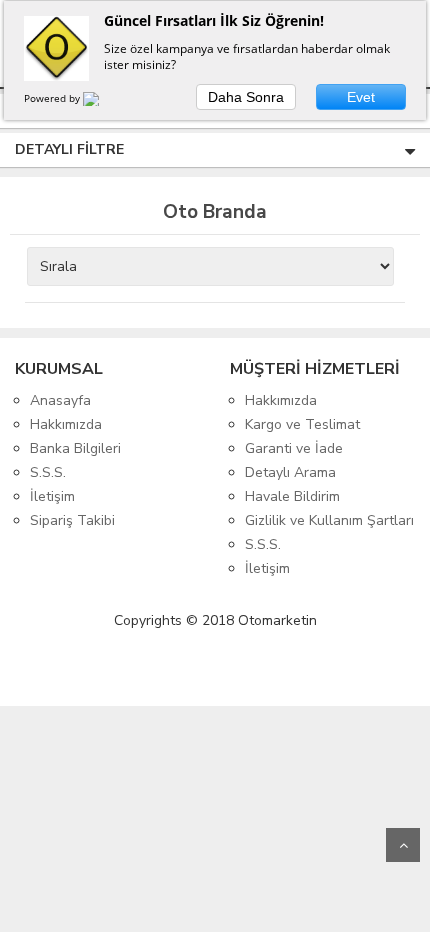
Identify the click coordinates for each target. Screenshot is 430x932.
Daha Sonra (246, 97)
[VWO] (103, 102)
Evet (361, 97)
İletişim (52, 496)
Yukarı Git (403, 845)
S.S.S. (48, 472)
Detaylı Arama (290, 472)
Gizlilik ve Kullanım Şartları (329, 520)
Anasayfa (60, 400)
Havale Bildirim (292, 496)
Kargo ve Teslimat (302, 424)
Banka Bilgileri (75, 448)
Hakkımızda (66, 424)
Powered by (53, 98)
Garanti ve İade (294, 448)
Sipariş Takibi (72, 520)
